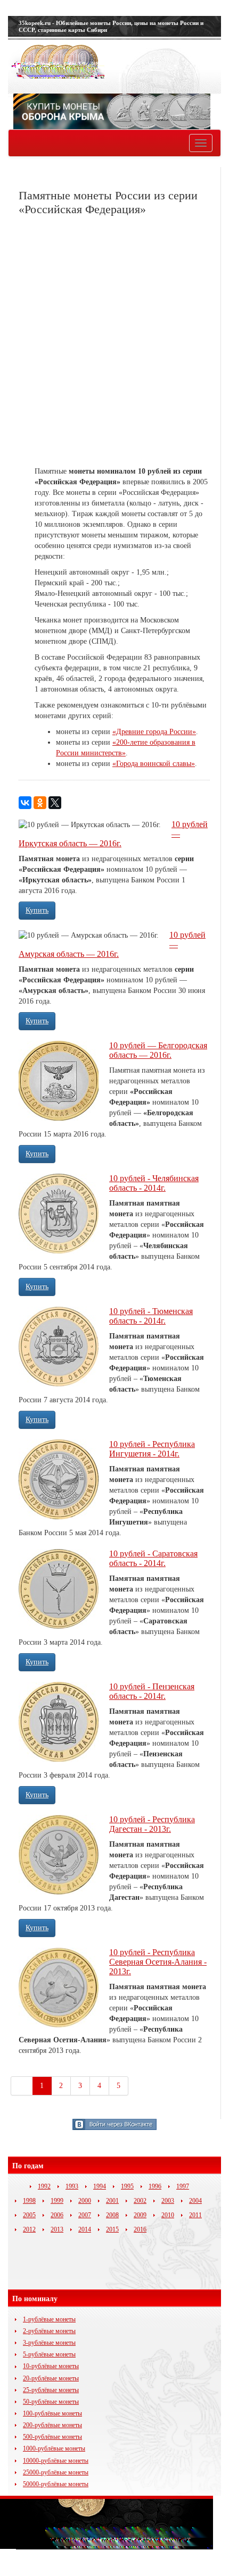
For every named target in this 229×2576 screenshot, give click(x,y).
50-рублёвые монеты (51, 2402)
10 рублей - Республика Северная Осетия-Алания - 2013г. (158, 1962)
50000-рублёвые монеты (56, 2484)
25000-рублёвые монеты (56, 2472)
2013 (57, 2229)
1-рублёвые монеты (49, 2319)
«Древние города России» (154, 732)
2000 (85, 2201)
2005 (29, 2215)
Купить (37, 910)
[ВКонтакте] (25, 803)
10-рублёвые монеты (51, 2366)
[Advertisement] (114, 341)
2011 (195, 2215)
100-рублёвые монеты (52, 2413)
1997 (183, 2186)
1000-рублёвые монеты (54, 2448)
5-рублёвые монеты (49, 2354)
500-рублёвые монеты (52, 2437)
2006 (57, 2215)
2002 (140, 2201)
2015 (112, 2229)
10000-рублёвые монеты (56, 2461)
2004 (195, 2201)
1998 (29, 2201)
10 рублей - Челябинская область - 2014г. (154, 1183)
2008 (112, 2215)
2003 (168, 2201)
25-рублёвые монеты (51, 2390)
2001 (112, 2201)
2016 (140, 2229)
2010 (168, 2215)
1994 (100, 2186)
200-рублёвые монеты (52, 2425)
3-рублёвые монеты (49, 2343)
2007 (85, 2215)
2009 (140, 2215)
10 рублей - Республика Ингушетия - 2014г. (152, 1449)
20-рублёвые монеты (51, 2378)
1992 (44, 2186)
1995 (127, 2186)
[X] (55, 803)
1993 (72, 2186)
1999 (57, 2201)
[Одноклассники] (40, 803)
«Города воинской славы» (154, 764)
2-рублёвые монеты (49, 2331)
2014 (85, 2229)
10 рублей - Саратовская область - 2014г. (153, 1558)
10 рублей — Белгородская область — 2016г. (158, 1050)
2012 (29, 2229)
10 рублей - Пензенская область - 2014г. (152, 1691)
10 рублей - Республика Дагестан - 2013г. (152, 1824)
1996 (155, 2186)
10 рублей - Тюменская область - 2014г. (151, 1316)
